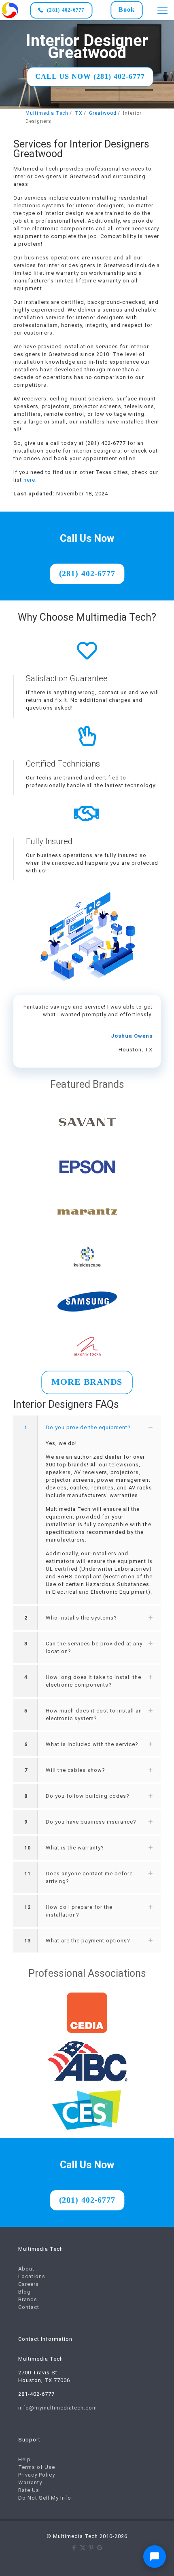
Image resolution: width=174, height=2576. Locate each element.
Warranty (30, 2482)
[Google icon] (100, 2548)
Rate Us (29, 2490)
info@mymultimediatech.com (58, 2408)
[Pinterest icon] (91, 2548)
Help (24, 2459)
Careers (29, 2284)
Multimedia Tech (47, 113)
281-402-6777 (36, 2394)
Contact (29, 2307)
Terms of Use (37, 2467)
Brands (28, 2299)
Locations (32, 2276)
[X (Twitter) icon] (83, 2548)
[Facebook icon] (74, 2548)
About (26, 2269)
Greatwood (103, 113)
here (29, 480)
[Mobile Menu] (162, 10)
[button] (87, 1510)
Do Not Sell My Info (45, 2498)
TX (79, 113)
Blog (24, 2292)
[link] (10, 10)
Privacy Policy (37, 2475)
